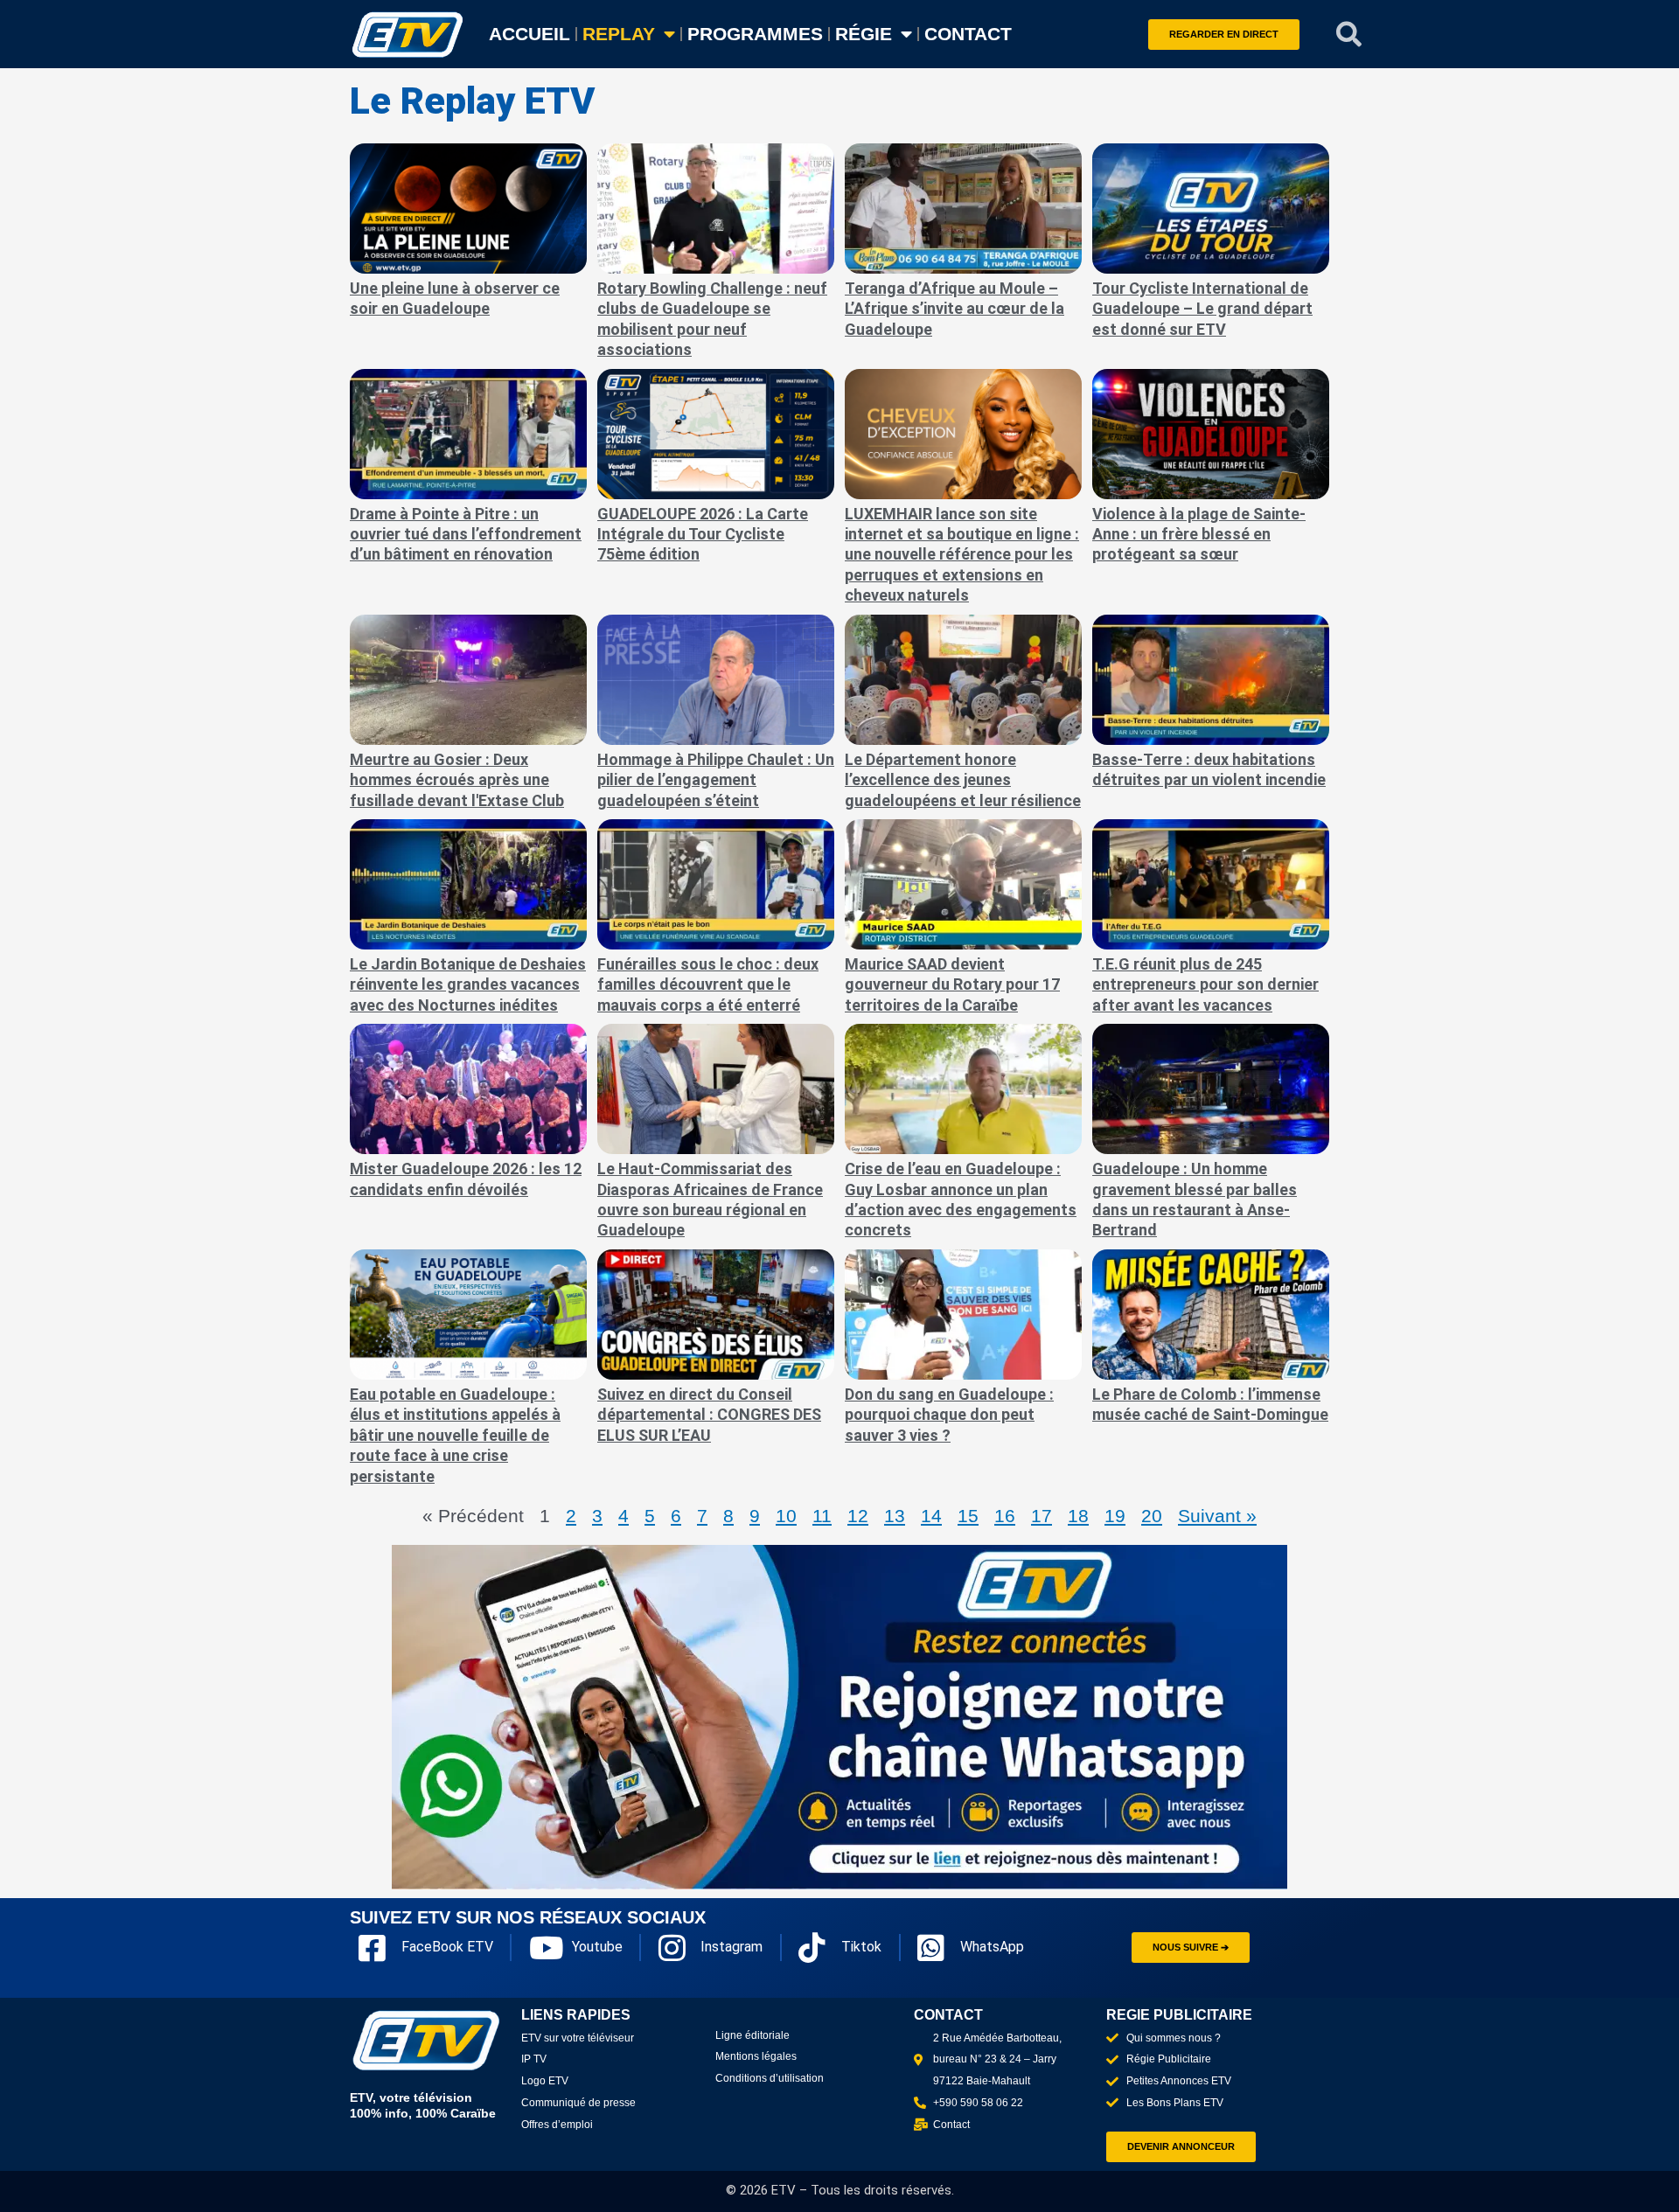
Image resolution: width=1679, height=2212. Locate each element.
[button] (1349, 34)
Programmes (755, 34)
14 (931, 1516)
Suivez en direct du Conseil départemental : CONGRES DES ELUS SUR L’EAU (709, 1415)
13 (895, 1516)
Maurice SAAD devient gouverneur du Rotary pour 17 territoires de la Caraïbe (952, 984)
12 (858, 1516)
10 (786, 1516)
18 (1078, 1516)
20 (1152, 1516)
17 (1042, 1516)
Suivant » (1217, 1516)
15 (968, 1516)
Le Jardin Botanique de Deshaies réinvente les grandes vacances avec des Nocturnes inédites (468, 984)
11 (822, 1516)
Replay (619, 34)
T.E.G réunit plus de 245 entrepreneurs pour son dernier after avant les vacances (1205, 984)
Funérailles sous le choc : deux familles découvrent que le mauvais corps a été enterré (708, 984)
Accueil (529, 34)
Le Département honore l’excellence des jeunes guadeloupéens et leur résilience (963, 780)
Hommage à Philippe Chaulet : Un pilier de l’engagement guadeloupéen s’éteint (716, 780)
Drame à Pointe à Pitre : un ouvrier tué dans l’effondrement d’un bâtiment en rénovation (466, 534)
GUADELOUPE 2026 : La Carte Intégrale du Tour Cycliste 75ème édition (703, 534)
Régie (864, 34)
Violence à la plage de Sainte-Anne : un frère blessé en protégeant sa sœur (1199, 534)
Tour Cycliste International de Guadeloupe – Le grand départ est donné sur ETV (1202, 309)
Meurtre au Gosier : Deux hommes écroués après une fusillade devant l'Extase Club (457, 780)
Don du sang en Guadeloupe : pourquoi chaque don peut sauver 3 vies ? (949, 1415)
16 (1005, 1516)
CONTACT (968, 34)
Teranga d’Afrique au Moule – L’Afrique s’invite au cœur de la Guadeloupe (954, 309)
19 (1115, 1516)
